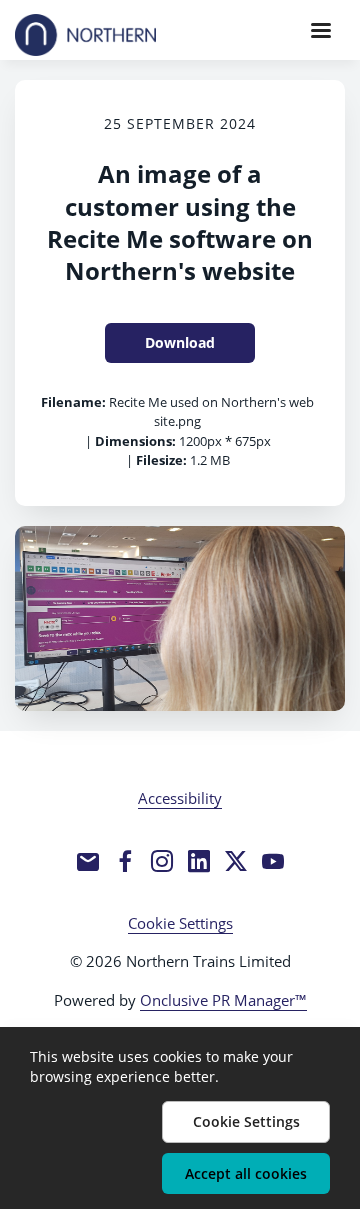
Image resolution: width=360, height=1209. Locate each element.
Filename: (73, 402)
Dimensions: (135, 441)
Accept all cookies (246, 1173)
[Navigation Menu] (321, 30)
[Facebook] (125, 861)
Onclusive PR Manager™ (223, 1000)
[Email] (88, 861)
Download (180, 342)
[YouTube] (273, 861)
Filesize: (161, 460)
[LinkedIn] (199, 861)
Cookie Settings (180, 923)
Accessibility (180, 798)
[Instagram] (162, 861)
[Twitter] (236, 861)
